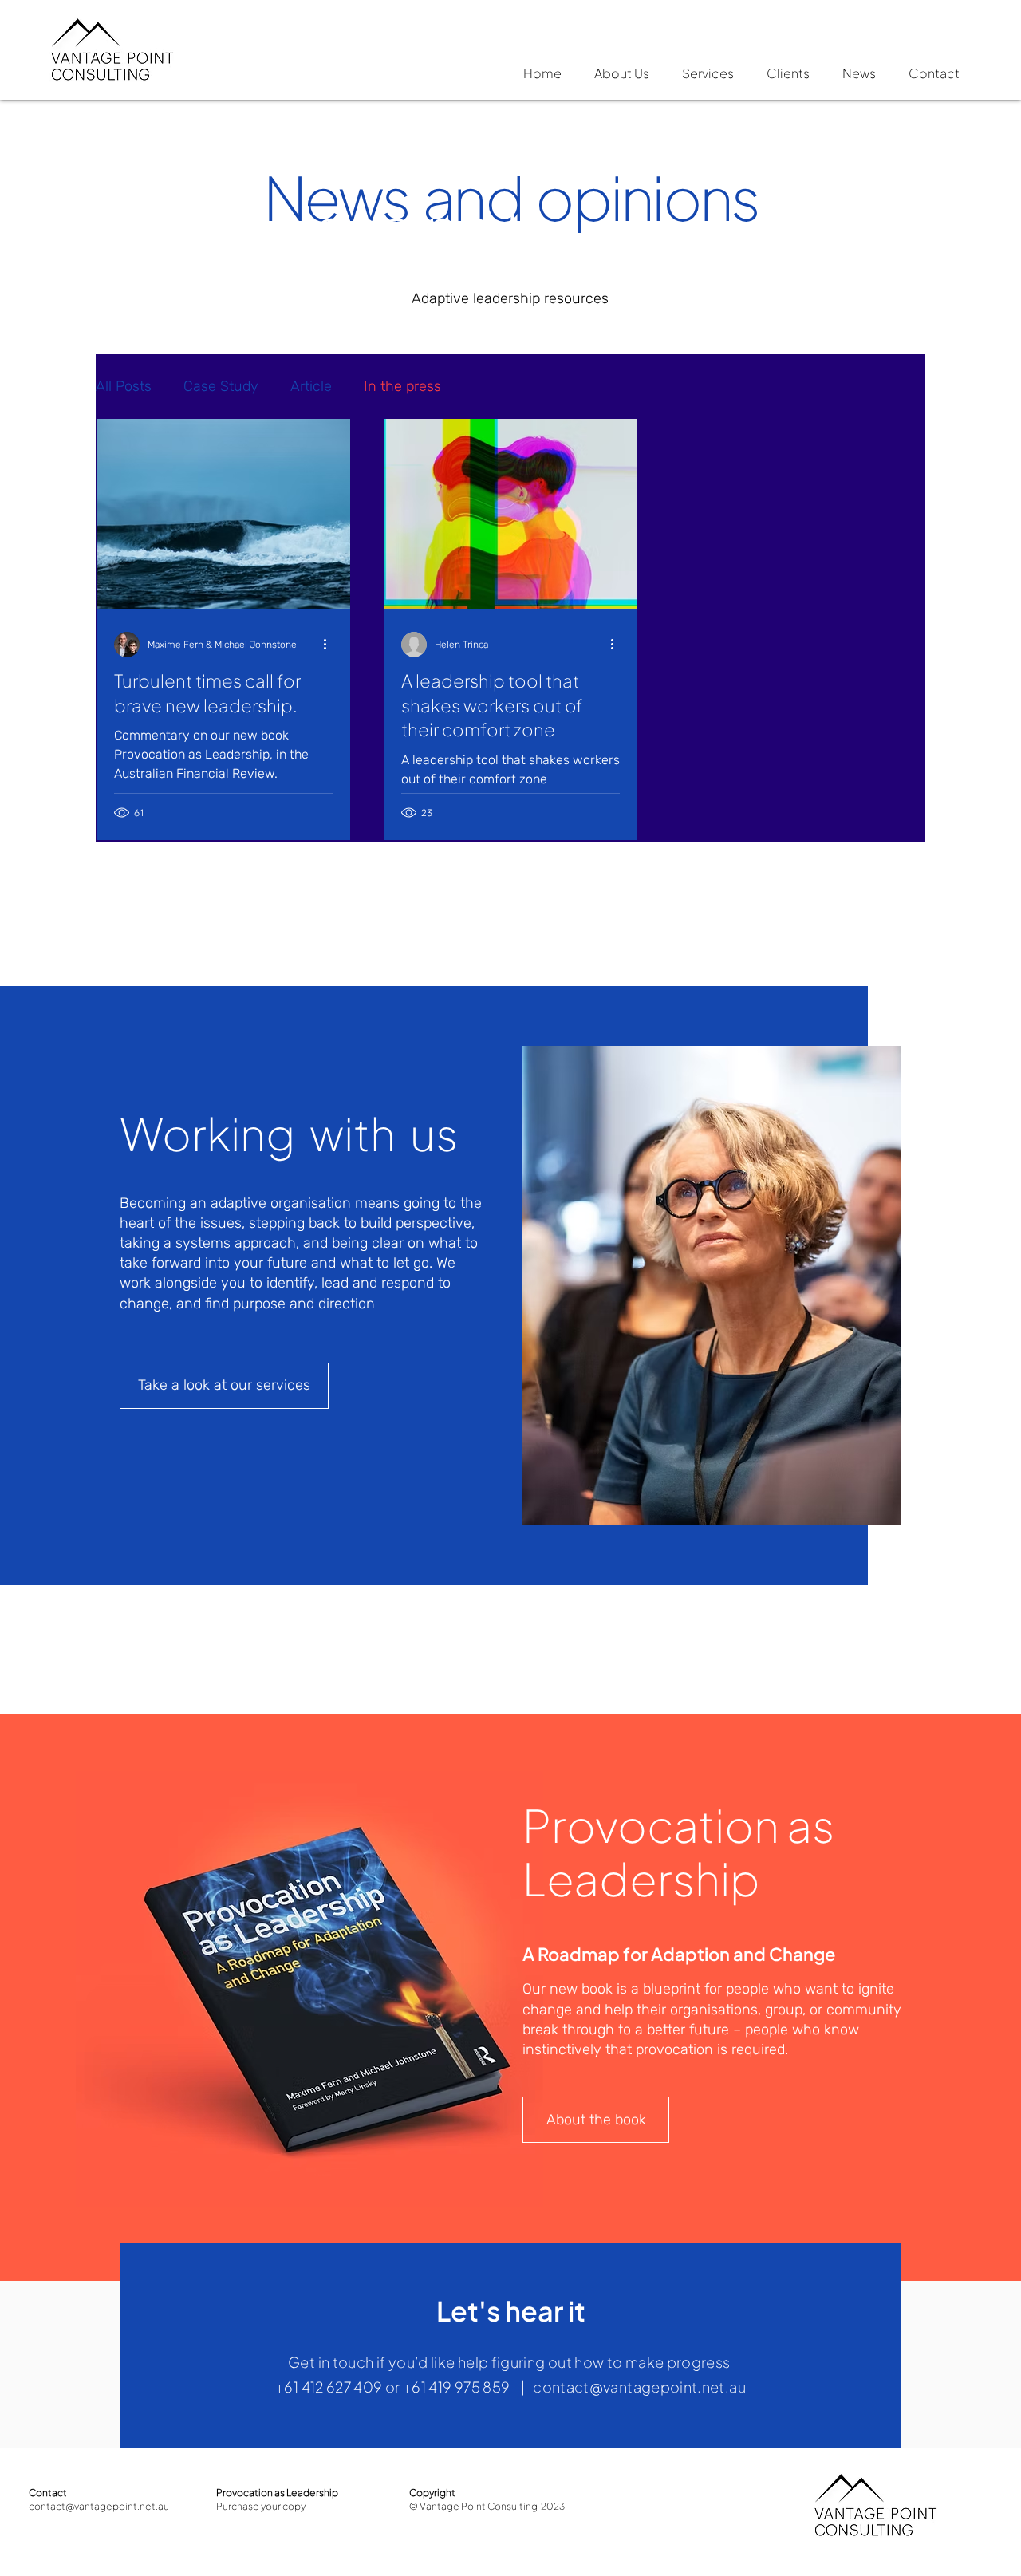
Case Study (221, 386)
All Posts (124, 386)
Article (311, 386)
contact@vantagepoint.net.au (639, 2387)
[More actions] (330, 645)
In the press (402, 386)
